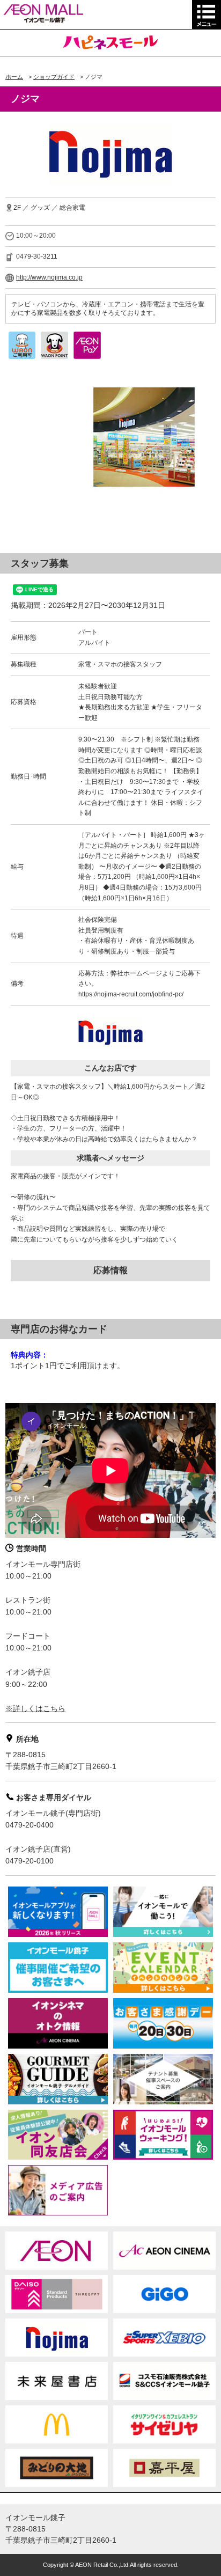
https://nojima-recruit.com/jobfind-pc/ (131, 994)
